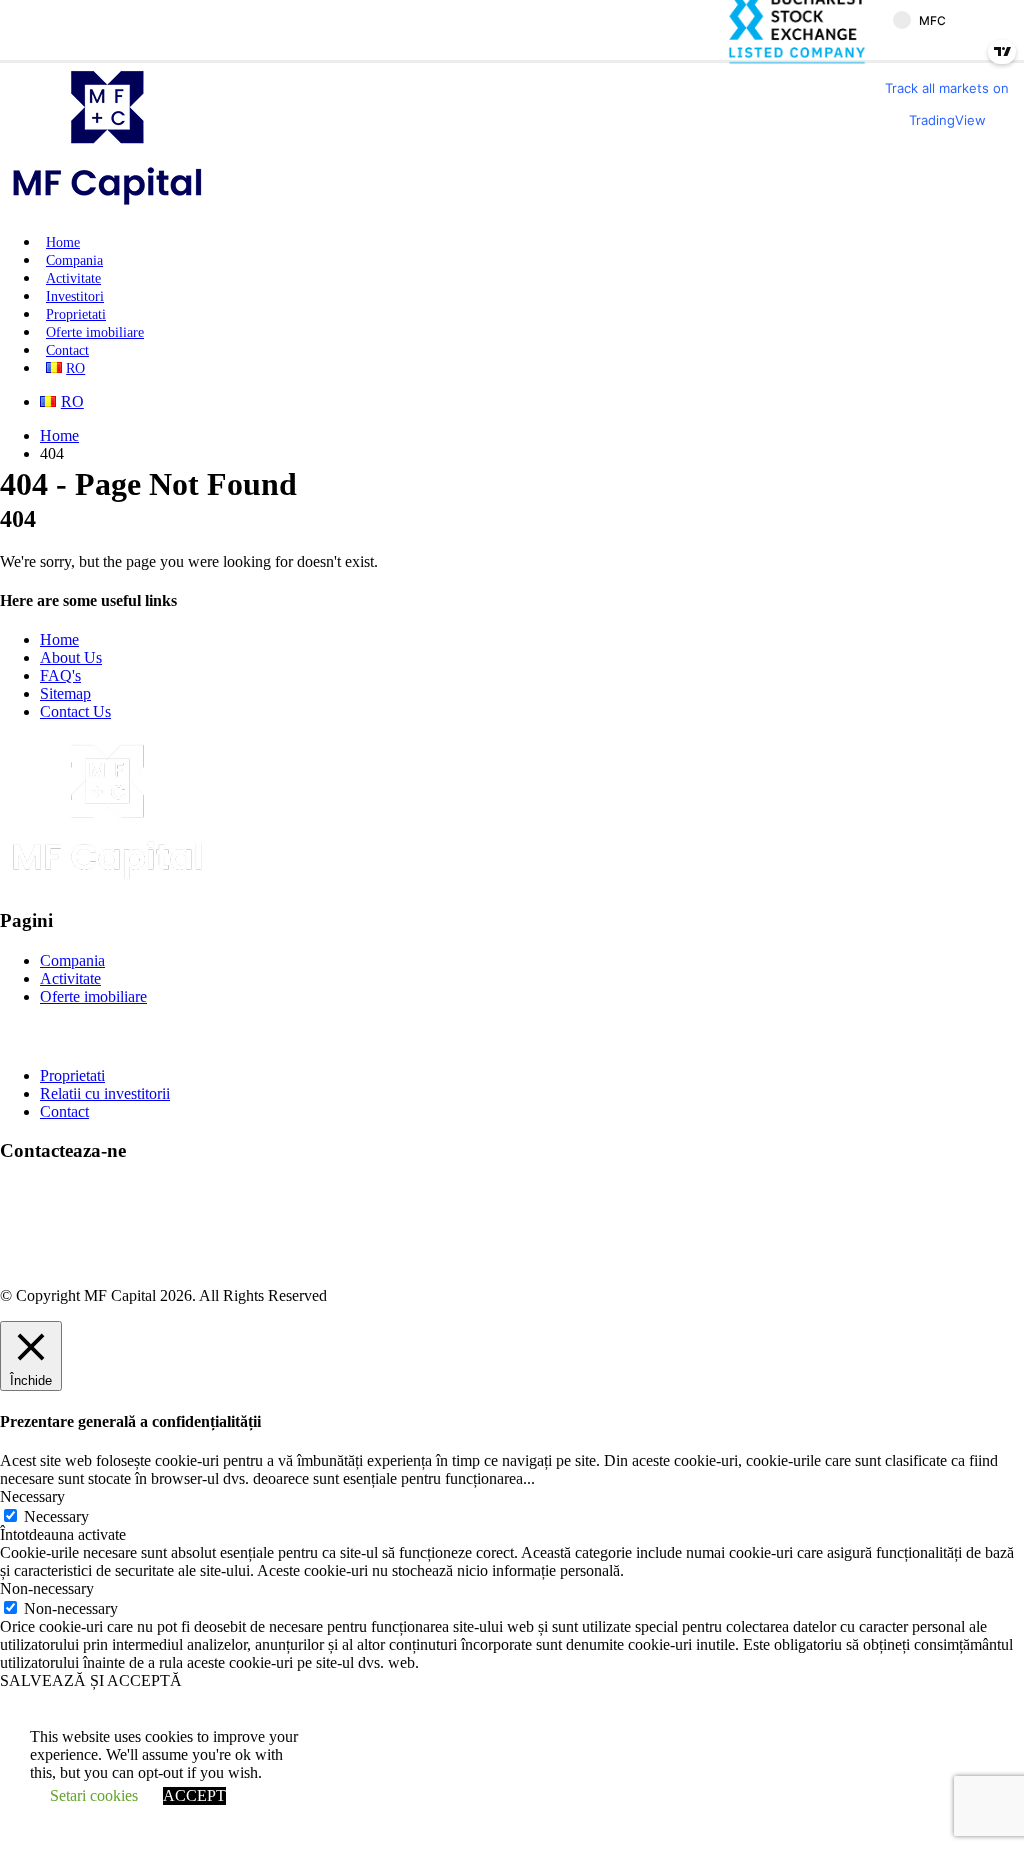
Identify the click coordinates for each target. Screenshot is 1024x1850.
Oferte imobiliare (95, 332)
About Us (71, 657)
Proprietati (76, 314)
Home (63, 242)
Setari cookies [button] (94, 1795)
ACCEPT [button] (194, 1795)
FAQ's (60, 675)
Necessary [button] (32, 1496)
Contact (67, 350)
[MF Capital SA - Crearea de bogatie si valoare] (107, 207)
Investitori (75, 296)
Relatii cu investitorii (105, 1093)
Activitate (73, 278)
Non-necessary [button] (47, 1588)
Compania (74, 260)
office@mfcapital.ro (103, 1226)
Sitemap (65, 693)
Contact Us (75, 711)
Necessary (56, 1516)
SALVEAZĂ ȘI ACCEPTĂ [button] (91, 1680)
